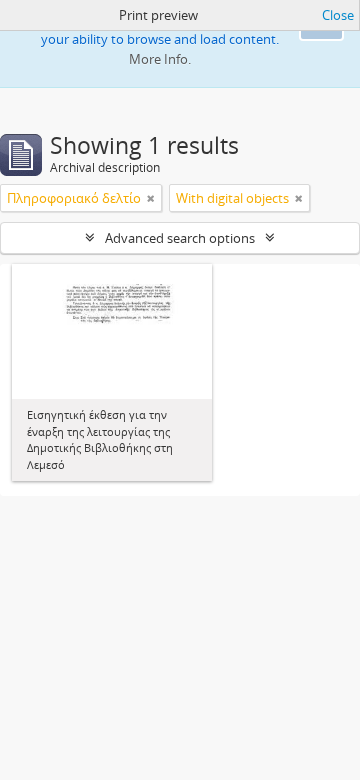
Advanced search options (180, 238)
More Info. (160, 59)
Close (338, 15)
